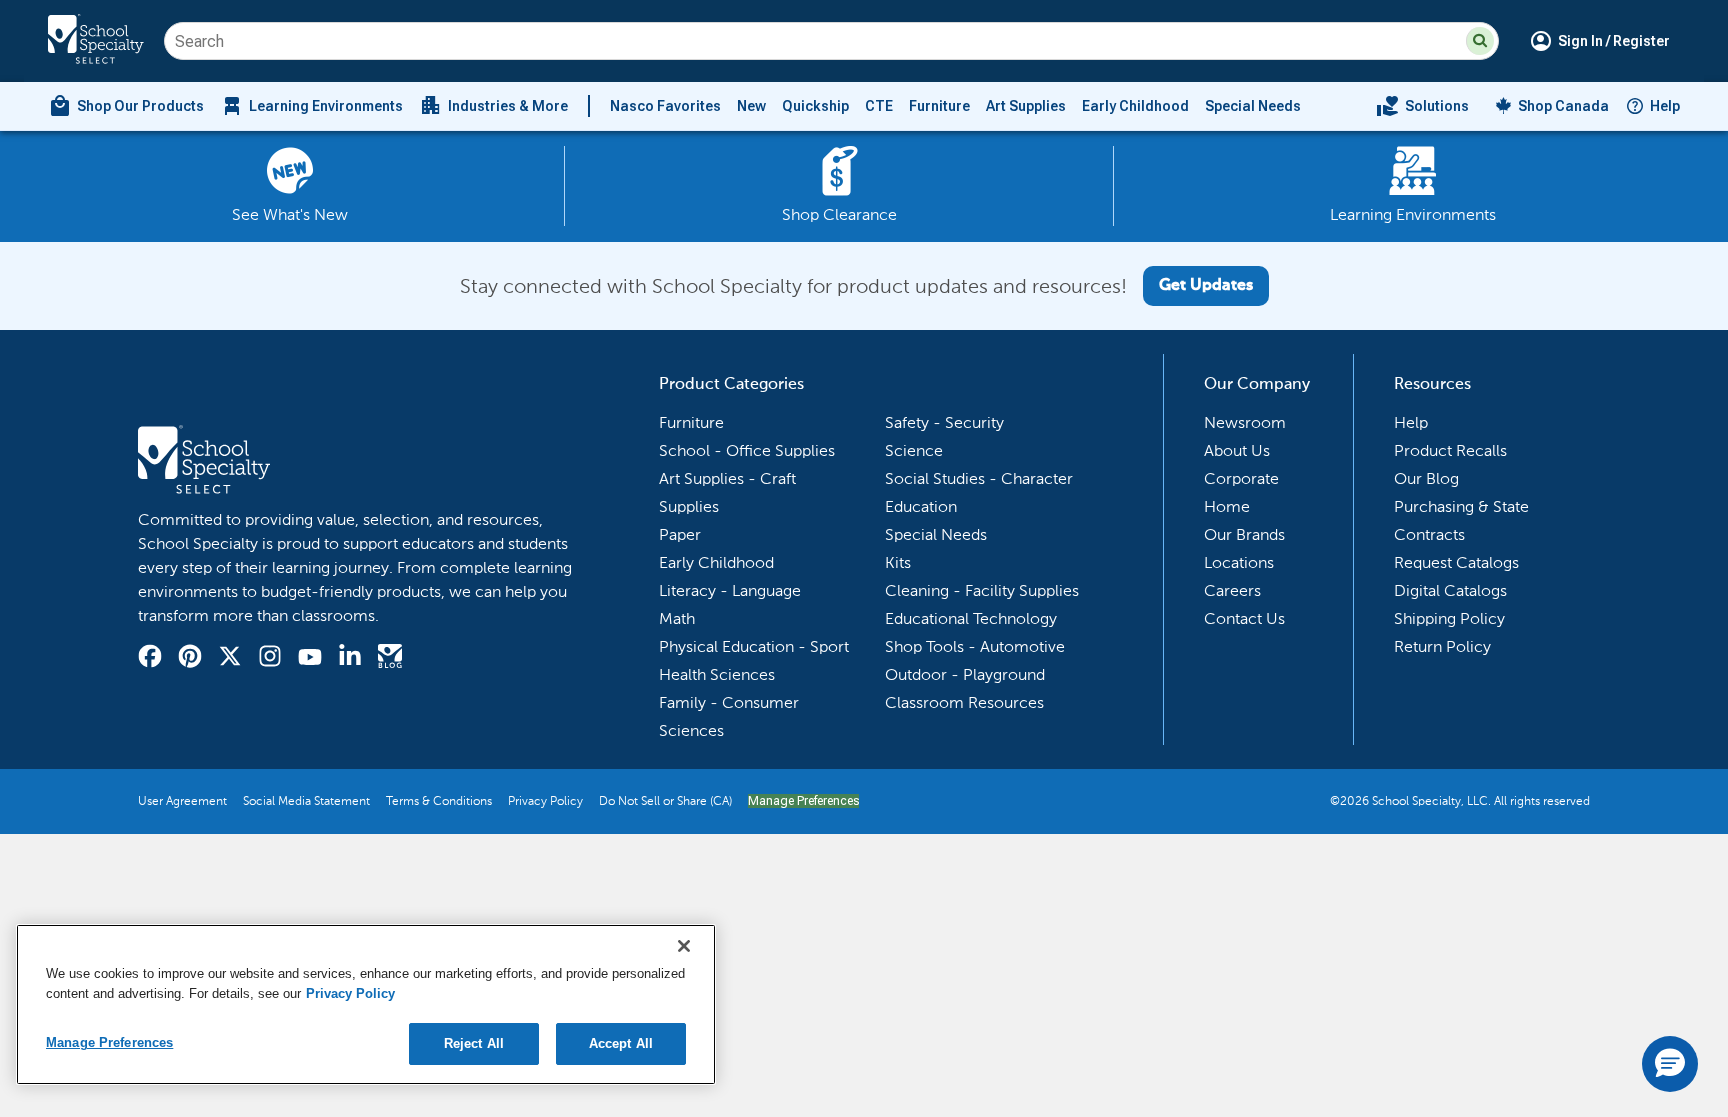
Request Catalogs (1456, 562)
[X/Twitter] (230, 659)
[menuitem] (126, 106)
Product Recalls (1450, 450)
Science (914, 450)
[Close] (684, 946)
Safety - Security (944, 422)
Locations (1239, 562)
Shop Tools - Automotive (975, 646)
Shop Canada (1563, 106)
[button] (1480, 41)
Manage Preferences (803, 801)
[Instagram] (270, 659)
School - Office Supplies (747, 450)
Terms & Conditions (439, 801)
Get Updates (1206, 286)
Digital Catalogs (1450, 590)
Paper (680, 534)
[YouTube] (310, 659)
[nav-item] (1422, 106)
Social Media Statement (306, 801)
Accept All (621, 1043)
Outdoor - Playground (965, 674)
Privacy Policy (545, 801)
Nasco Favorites (665, 106)
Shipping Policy (1449, 618)
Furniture (939, 106)
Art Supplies (1026, 106)
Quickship (815, 106)
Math (677, 618)
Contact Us (1244, 618)
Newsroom (1245, 422)
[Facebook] (150, 659)
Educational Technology (971, 618)
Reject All (474, 1043)
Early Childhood (1135, 106)
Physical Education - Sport (754, 646)
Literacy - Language (730, 590)
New (751, 106)
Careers (1232, 590)
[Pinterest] (190, 659)
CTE (879, 106)
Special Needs (1253, 106)
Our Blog (1426, 478)
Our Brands (1244, 534)
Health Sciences (717, 674)
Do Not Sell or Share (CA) (665, 801)
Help (1665, 106)
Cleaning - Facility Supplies (982, 590)
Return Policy (1442, 646)
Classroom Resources (964, 702)
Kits (898, 562)
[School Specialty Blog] (390, 659)
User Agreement (182, 801)
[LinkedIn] (350, 659)
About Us (1237, 450)
